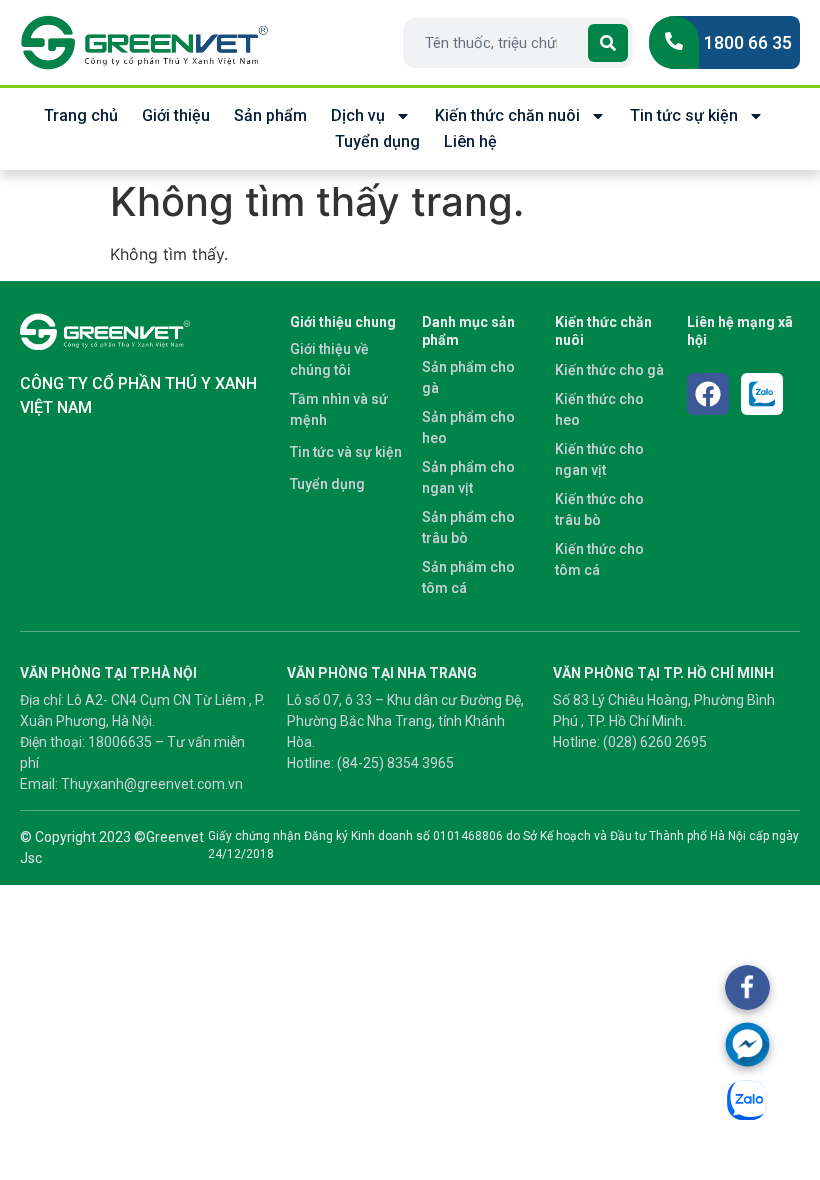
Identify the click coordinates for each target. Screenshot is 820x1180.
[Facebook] (708, 394)
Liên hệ (470, 141)
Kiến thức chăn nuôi (507, 115)
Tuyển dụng (377, 141)
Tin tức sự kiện (684, 115)
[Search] (608, 43)
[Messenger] (747, 1044)
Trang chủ (81, 115)
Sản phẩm (270, 115)
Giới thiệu (176, 115)
